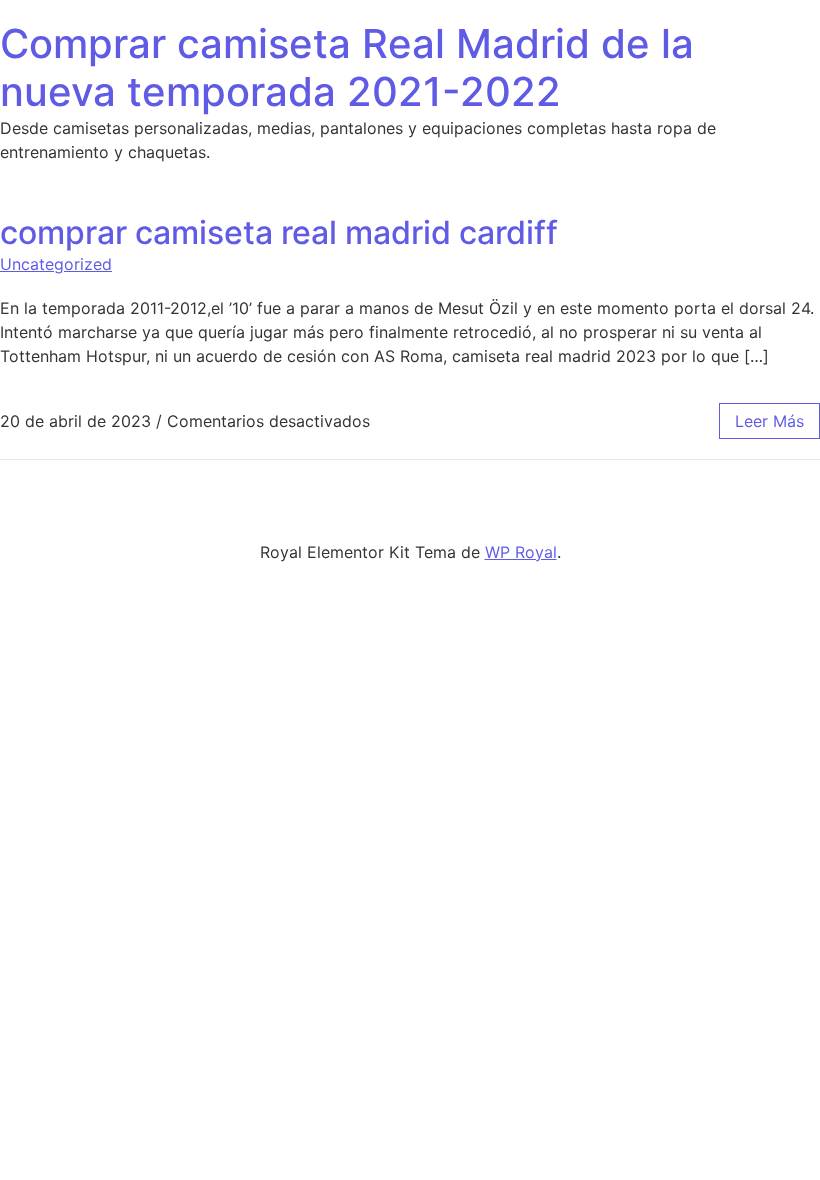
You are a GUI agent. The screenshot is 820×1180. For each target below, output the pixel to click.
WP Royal (521, 552)
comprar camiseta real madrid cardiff (279, 232)
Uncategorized (56, 264)
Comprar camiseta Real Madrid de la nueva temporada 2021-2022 (347, 67)
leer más (769, 421)
